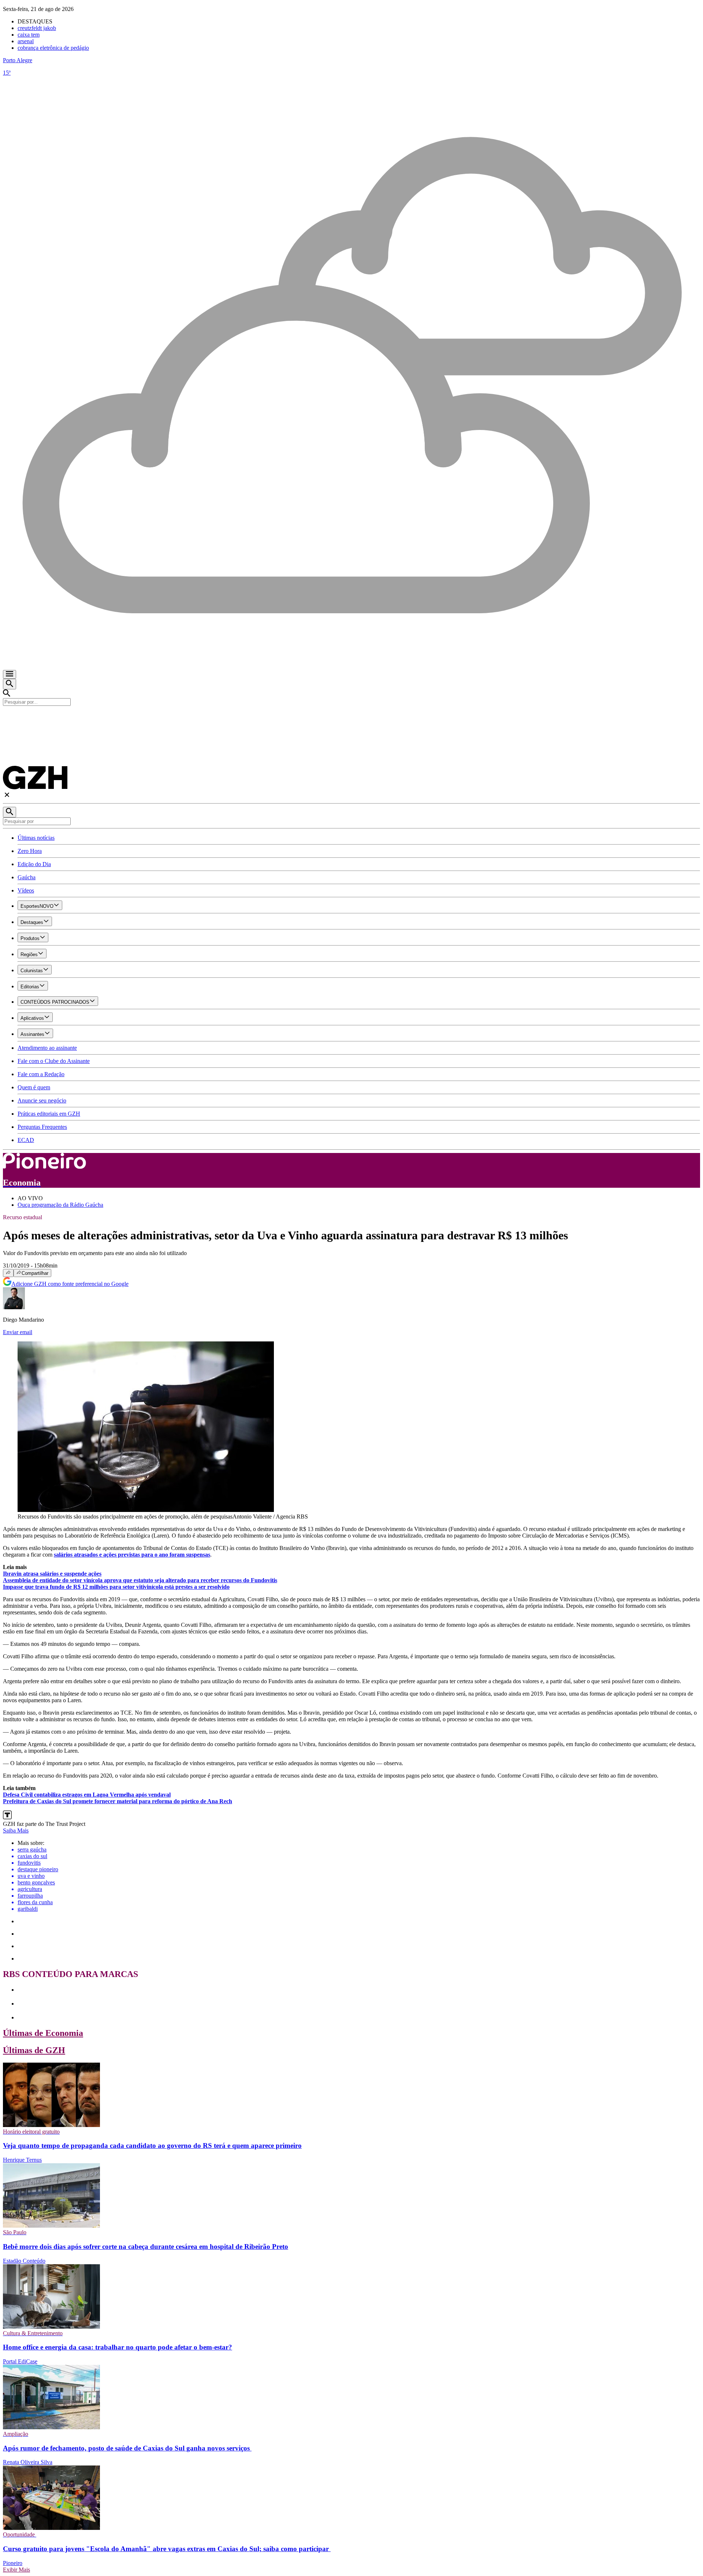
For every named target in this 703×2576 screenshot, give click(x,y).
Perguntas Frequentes (42, 1127)
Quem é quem (34, 1087)
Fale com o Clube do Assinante (54, 1061)
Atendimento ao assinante (47, 1048)
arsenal (26, 41)
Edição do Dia (34, 864)
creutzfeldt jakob (37, 28)
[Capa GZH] (351, 718)
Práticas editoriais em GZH (49, 1114)
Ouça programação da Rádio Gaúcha (60, 1205)
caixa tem (29, 35)
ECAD (26, 1140)
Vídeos (26, 890)
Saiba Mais (16, 1830)
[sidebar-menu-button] (10, 674)
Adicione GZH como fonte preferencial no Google (70, 1284)
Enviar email (18, 1332)
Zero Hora (30, 851)
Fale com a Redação (41, 1074)
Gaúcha (27, 877)
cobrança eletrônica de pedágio (53, 48)
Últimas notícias (36, 838)
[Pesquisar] (10, 812)
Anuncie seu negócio (42, 1100)
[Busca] (10, 684)
